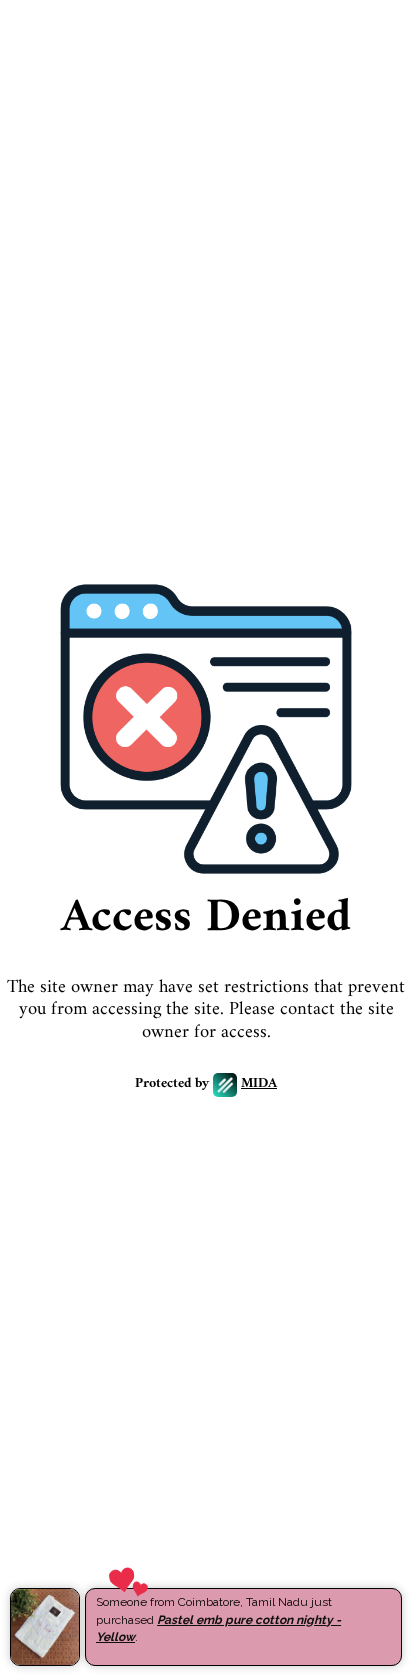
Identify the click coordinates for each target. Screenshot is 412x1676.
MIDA (259, 1084)
